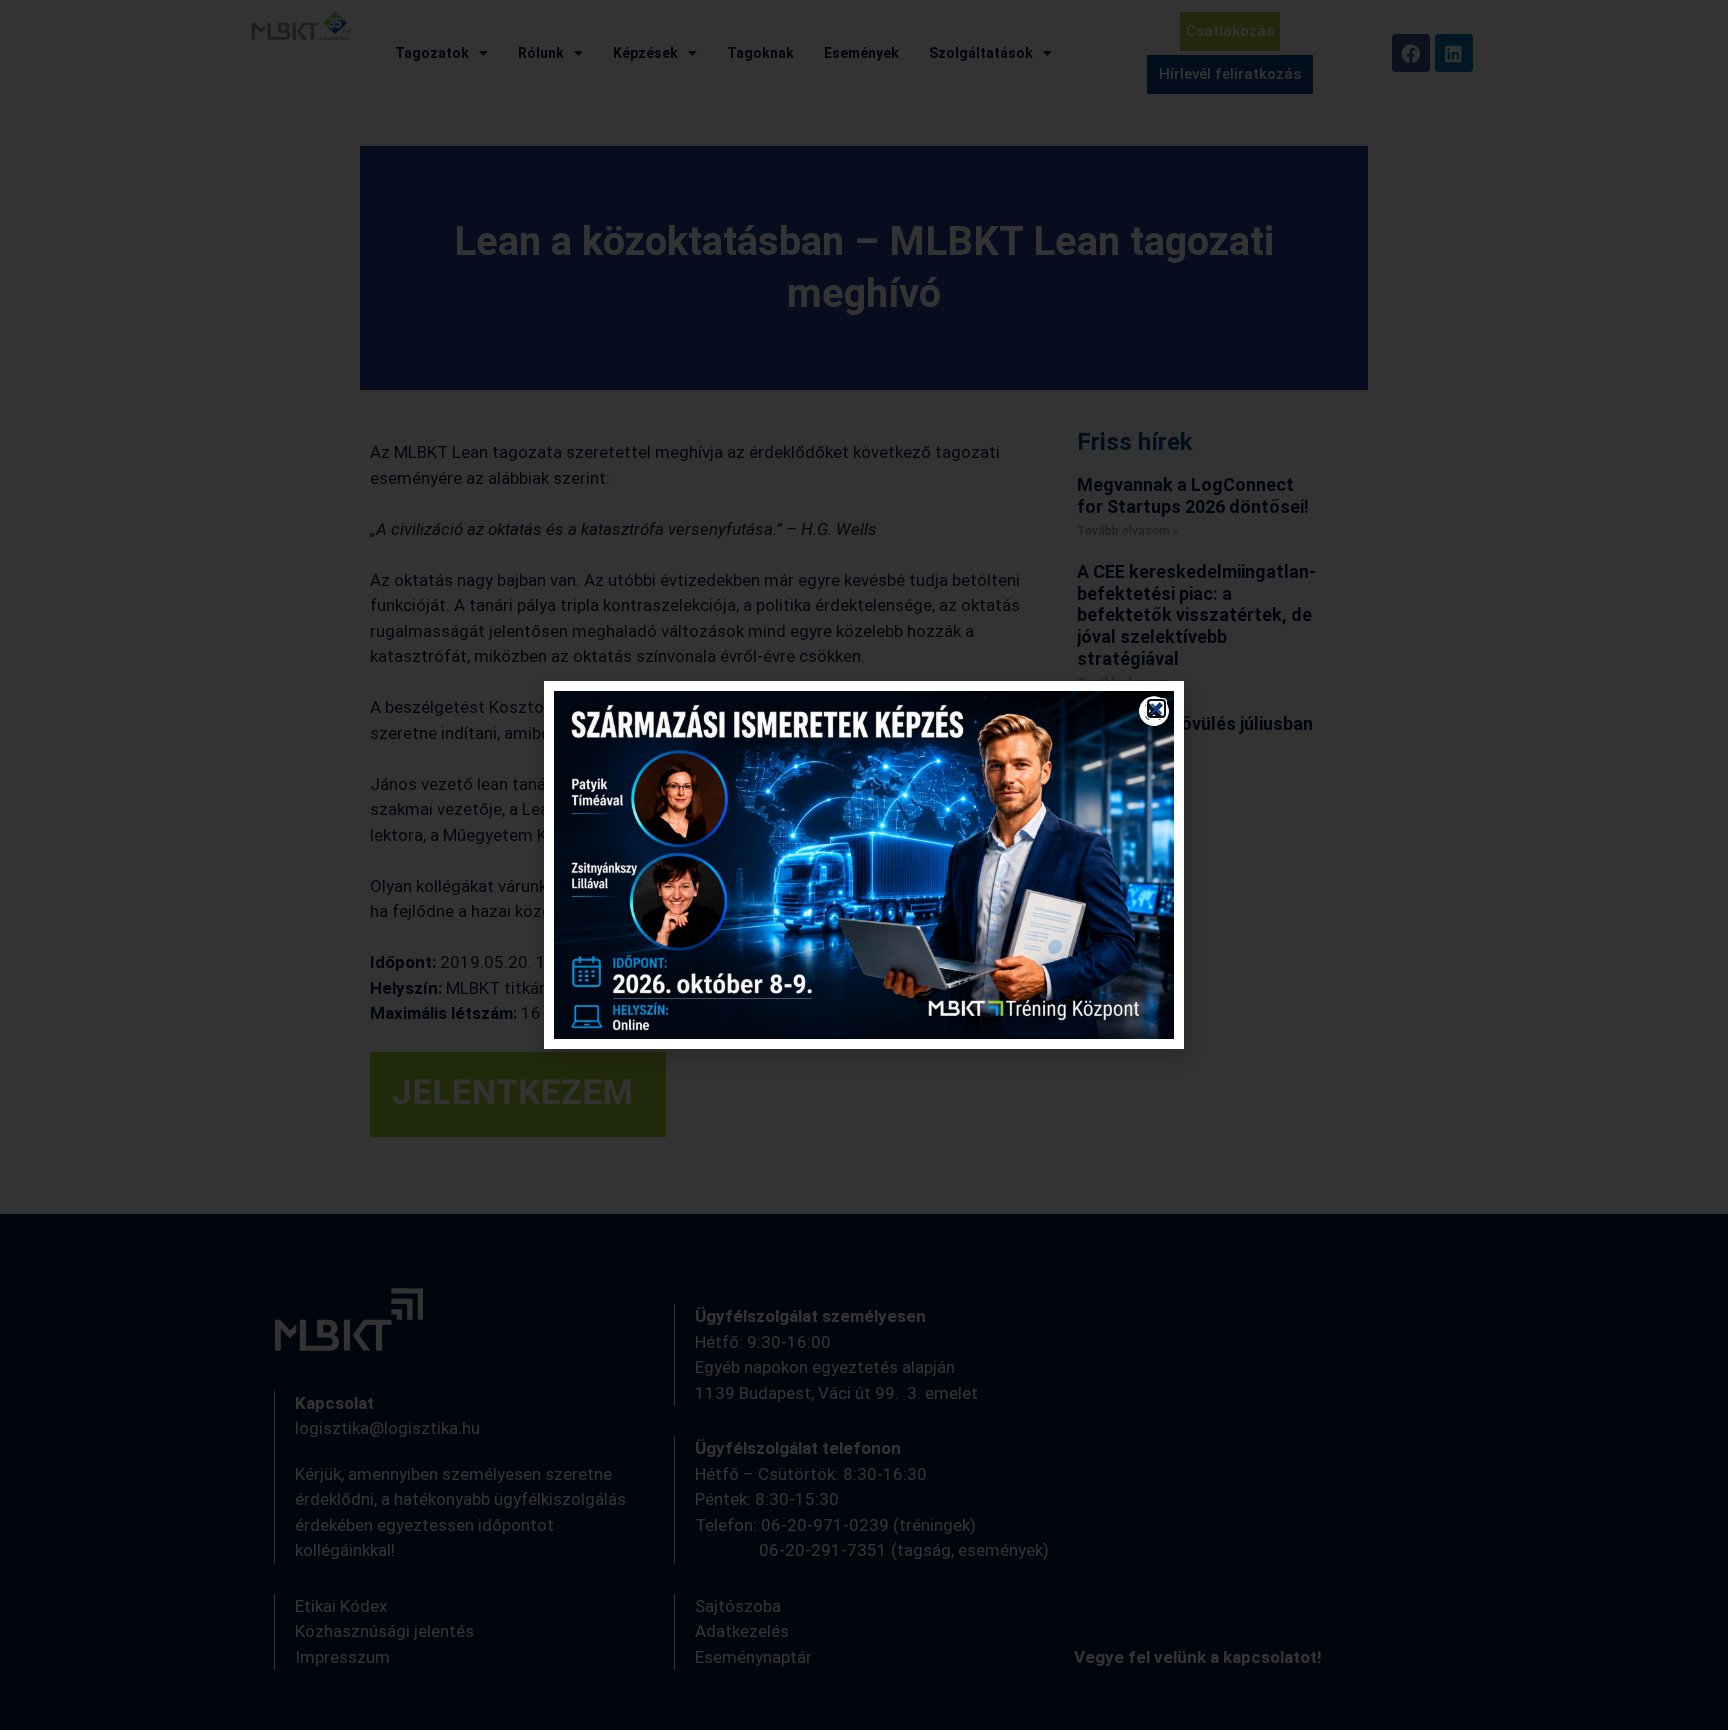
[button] (1156, 708)
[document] (864, 865)
